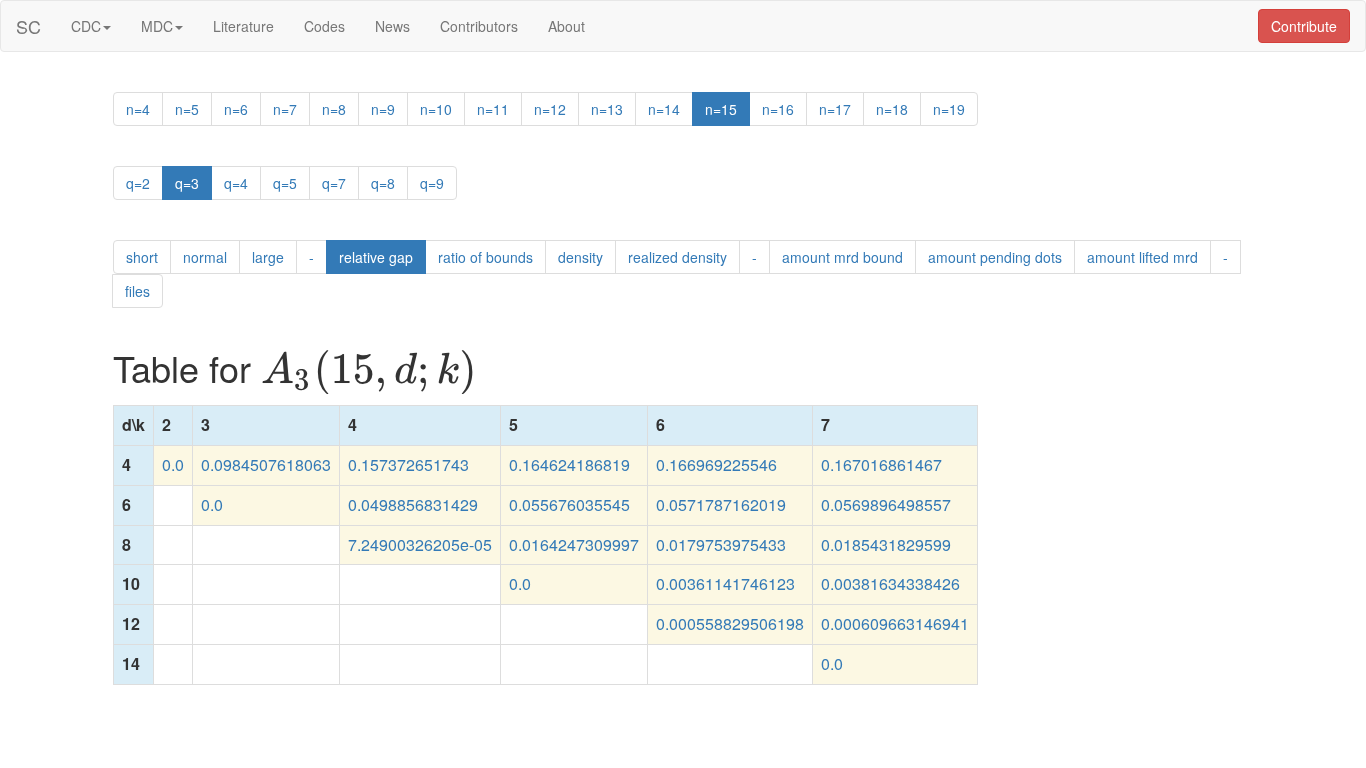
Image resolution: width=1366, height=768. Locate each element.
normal (205, 257)
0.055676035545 (569, 504)
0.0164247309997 (574, 544)
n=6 (236, 109)
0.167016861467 (881, 464)
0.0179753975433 (721, 544)
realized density (677, 257)
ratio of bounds (485, 257)
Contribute (1304, 26)
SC (28, 26)
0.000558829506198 (730, 623)
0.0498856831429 (413, 504)
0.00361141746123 (725, 583)
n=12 (550, 109)
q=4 (236, 183)
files (137, 291)
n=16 (778, 109)
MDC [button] (157, 26)
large (268, 257)
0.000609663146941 (895, 623)
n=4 (138, 109)
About (566, 26)
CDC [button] (86, 26)
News (392, 26)
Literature (243, 26)
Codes (324, 26)
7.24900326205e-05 (420, 544)
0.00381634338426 (890, 583)
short (142, 257)
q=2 (138, 183)
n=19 (949, 109)
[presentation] (369, 372)
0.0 (173, 464)
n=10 (436, 109)
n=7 (285, 109)
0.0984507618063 (266, 464)
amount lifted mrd (1142, 257)
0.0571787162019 (721, 504)
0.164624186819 (569, 464)
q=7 (334, 183)
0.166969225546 (716, 464)
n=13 (607, 109)
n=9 (383, 109)
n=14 (664, 109)
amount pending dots (995, 257)
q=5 (285, 183)
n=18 (892, 109)
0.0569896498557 (886, 504)
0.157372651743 (408, 464)
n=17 (835, 109)
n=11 (493, 109)
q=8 (383, 183)
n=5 (187, 109)
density (580, 257)
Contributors (479, 26)
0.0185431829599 (886, 544)
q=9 (432, 183)
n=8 (334, 109)
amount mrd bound (842, 257)
